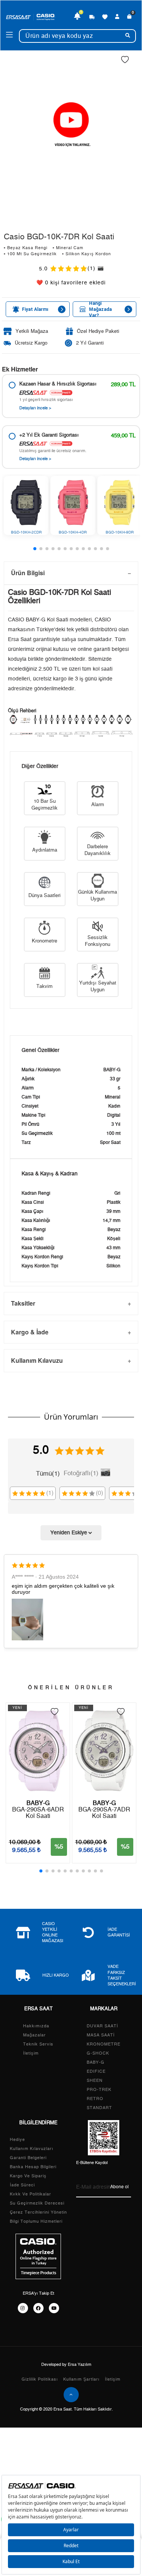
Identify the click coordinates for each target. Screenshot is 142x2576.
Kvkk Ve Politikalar (30, 2194)
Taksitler (23, 1303)
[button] (35, 549)
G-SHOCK (98, 2053)
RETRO (95, 2099)
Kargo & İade (30, 1332)
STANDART (99, 2108)
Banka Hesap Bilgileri (33, 2167)
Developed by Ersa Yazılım (66, 2365)
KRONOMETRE (104, 2044)
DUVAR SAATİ (102, 2026)
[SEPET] (130, 17)
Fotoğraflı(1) (81, 1473)
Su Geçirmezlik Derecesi (37, 2203)
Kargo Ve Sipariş (28, 2176)
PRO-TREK (99, 2090)
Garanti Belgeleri (28, 2158)
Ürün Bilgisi (28, 573)
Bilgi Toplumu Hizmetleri (36, 2221)
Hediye (17, 2140)
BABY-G (96, 2062)
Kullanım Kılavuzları (32, 2149)
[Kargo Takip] (92, 17)
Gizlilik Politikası (40, 2379)
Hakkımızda (36, 2026)
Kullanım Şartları (81, 2379)
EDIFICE (96, 2071)
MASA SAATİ (101, 2035)
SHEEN (95, 2081)
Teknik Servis (38, 2044)
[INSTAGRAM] (23, 2308)
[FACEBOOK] (38, 2308)
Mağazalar (34, 2035)
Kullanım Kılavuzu (37, 1360)
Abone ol (119, 2187)
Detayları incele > (35, 408)
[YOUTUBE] (54, 2308)
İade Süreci (22, 2185)
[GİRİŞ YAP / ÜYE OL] (117, 17)
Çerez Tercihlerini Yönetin (38, 2212)
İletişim (31, 2053)
